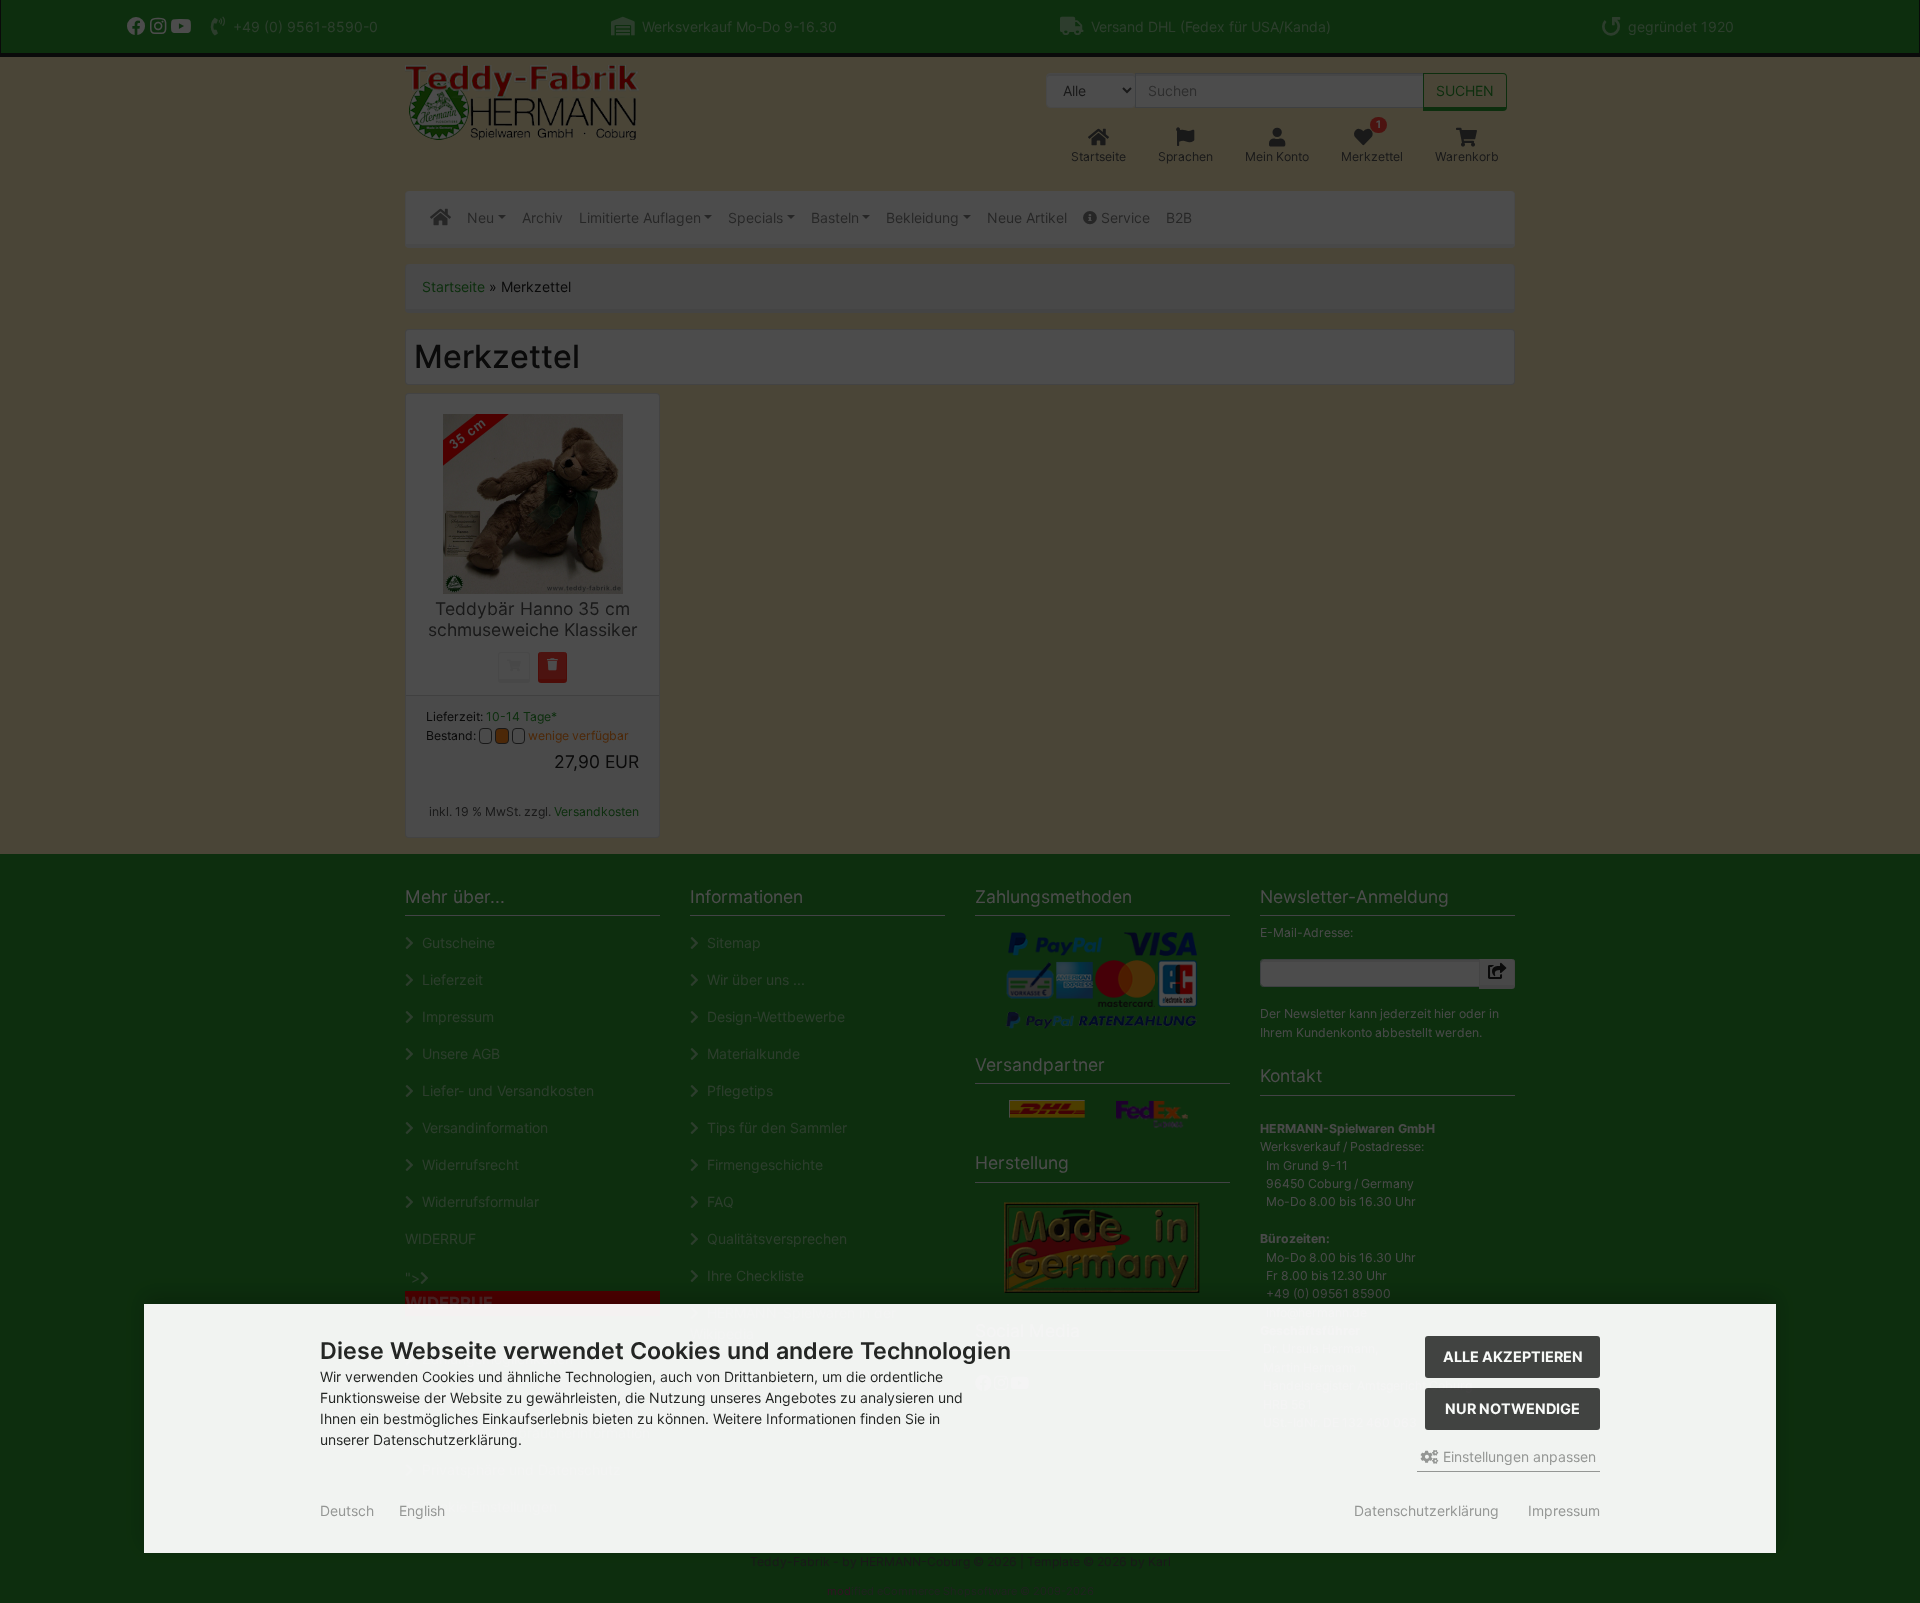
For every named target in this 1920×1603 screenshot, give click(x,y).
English (422, 1510)
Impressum (1564, 1510)
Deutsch (347, 1510)
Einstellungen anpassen (1517, 1456)
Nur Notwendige (1512, 1408)
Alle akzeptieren (1513, 1356)
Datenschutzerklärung (1426, 1510)
